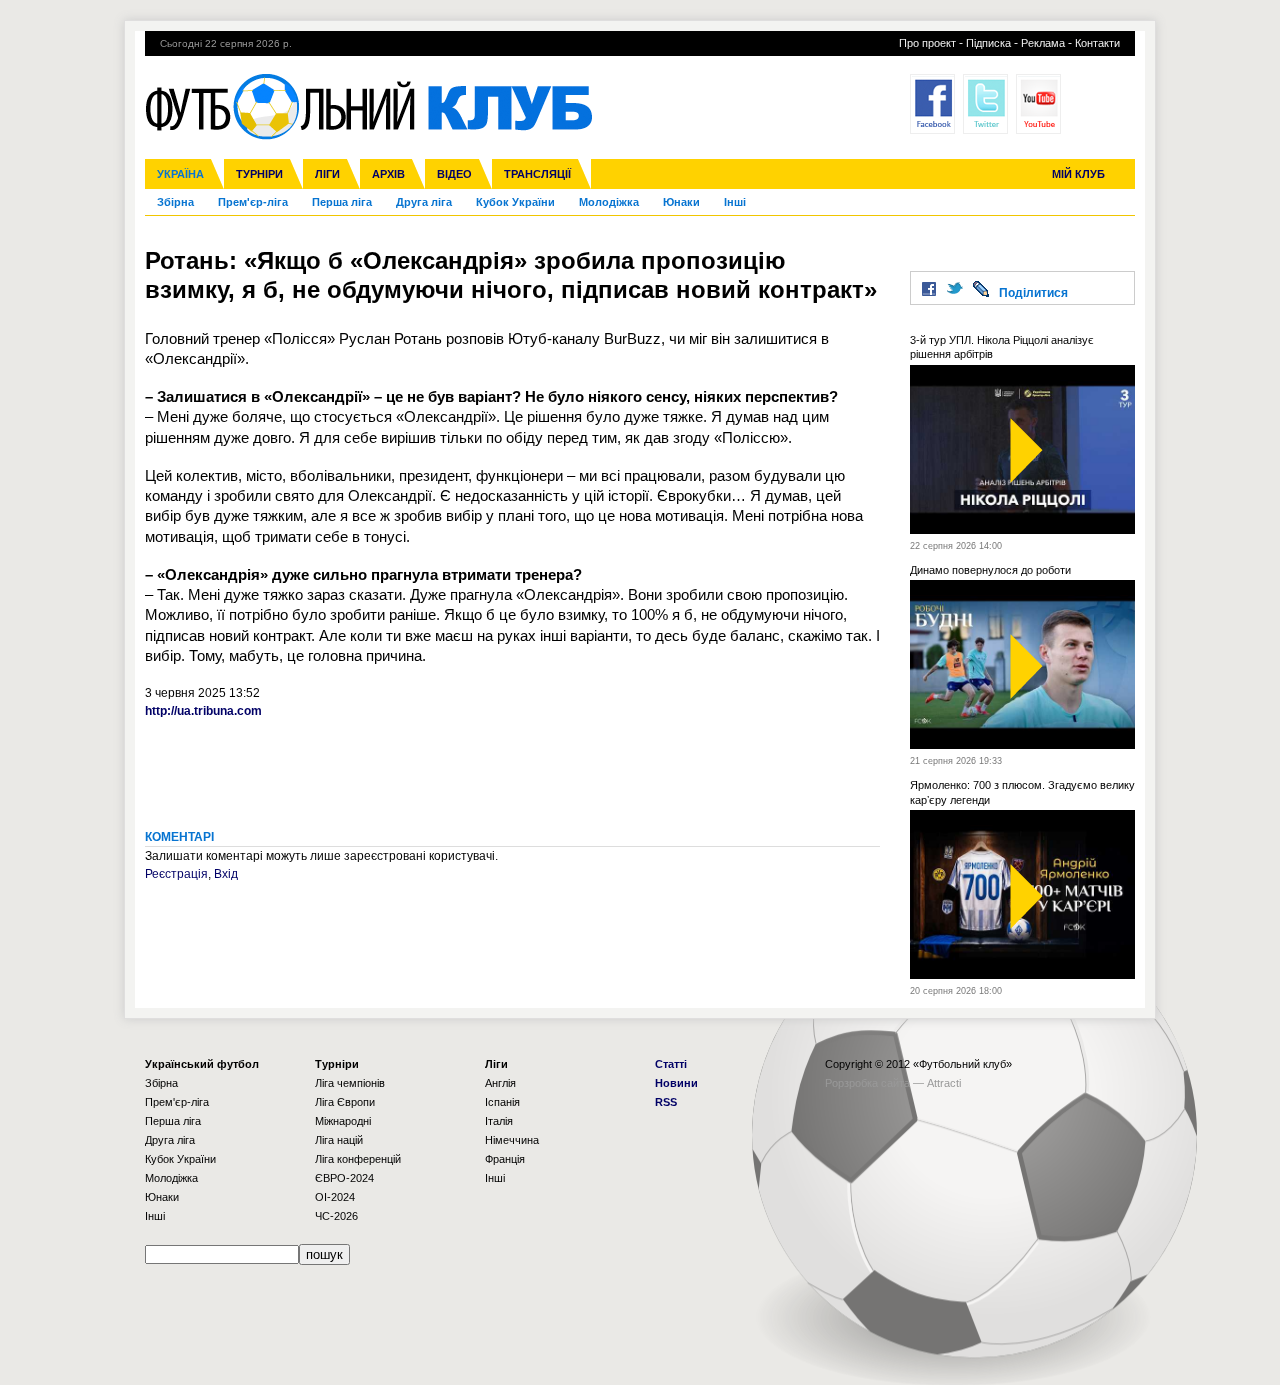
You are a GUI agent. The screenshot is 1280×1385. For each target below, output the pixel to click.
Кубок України (515, 202)
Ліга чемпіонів (350, 1083)
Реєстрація (176, 874)
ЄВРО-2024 (344, 1178)
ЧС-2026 (336, 1216)
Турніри (259, 174)
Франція (505, 1159)
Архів (388, 174)
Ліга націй (339, 1140)
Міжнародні (343, 1121)
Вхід (226, 874)
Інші (735, 202)
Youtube (1038, 104)
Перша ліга (342, 202)
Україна (180, 174)
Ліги (327, 174)
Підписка (988, 43)
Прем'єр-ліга (253, 202)
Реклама (1043, 43)
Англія (500, 1083)
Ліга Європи (345, 1102)
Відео (454, 174)
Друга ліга (424, 202)
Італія (499, 1121)
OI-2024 (335, 1197)
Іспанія (502, 1102)
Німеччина (512, 1140)
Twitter (985, 104)
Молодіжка (609, 202)
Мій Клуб (1078, 174)
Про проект (927, 43)
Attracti (944, 1083)
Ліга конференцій (358, 1159)
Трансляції (537, 174)
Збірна (175, 202)
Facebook (932, 104)
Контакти (1097, 43)
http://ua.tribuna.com (203, 711)
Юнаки (681, 202)
